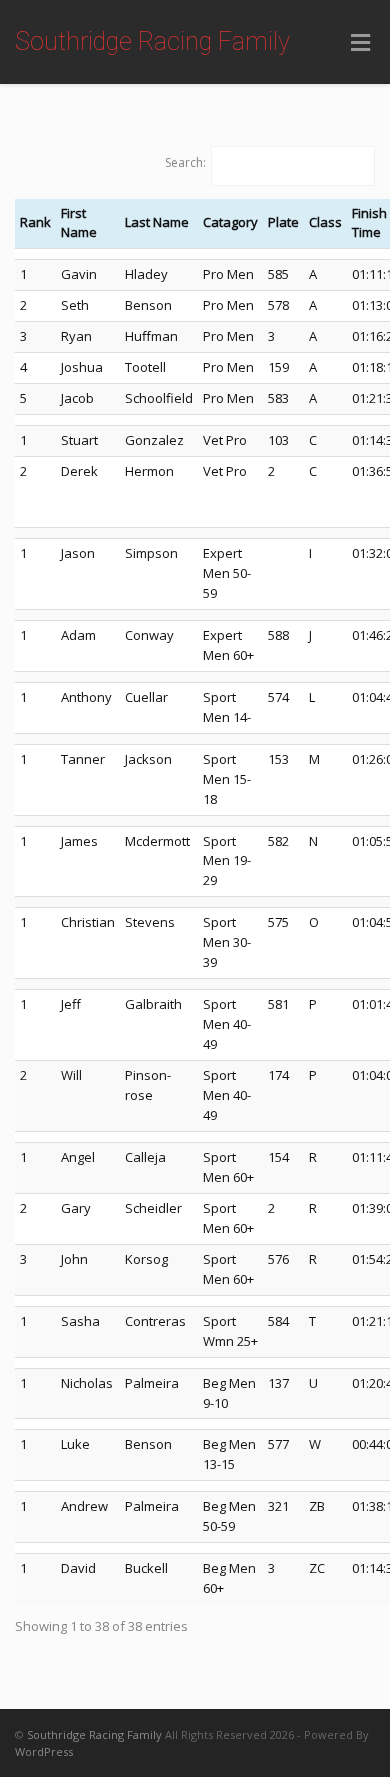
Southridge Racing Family (152, 41)
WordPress (44, 1751)
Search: (185, 162)
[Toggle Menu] (360, 43)
